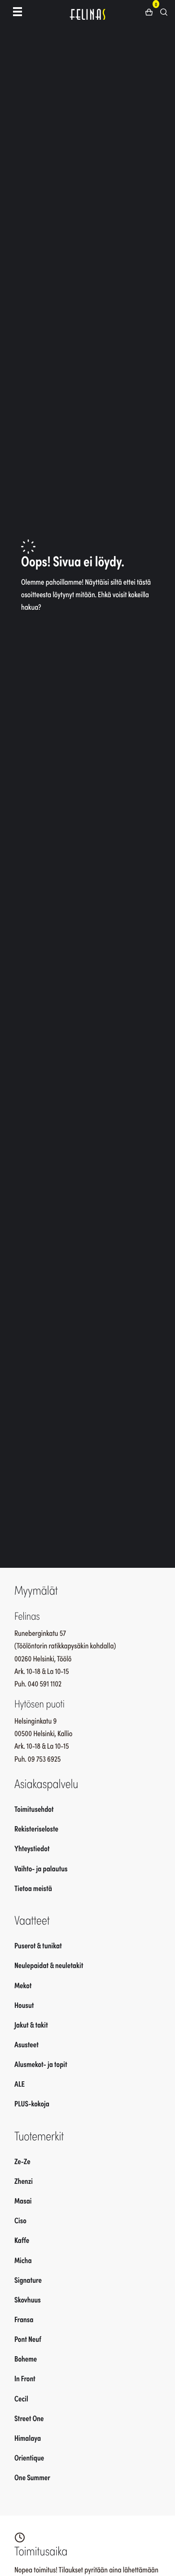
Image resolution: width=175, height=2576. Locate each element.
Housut (24, 2005)
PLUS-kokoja (32, 2103)
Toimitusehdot (34, 1809)
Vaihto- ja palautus (41, 1868)
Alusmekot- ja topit (41, 2064)
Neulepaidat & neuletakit (49, 1965)
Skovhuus (28, 2299)
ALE (20, 2084)
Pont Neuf (28, 2339)
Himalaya (28, 2438)
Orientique (29, 2457)
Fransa (24, 2319)
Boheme (26, 2358)
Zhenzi (24, 2181)
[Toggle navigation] (17, 11)
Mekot (23, 1985)
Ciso (20, 2220)
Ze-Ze (22, 2161)
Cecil (21, 2398)
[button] (152, 11)
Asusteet (26, 2044)
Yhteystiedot (32, 1848)
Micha (23, 2260)
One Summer (32, 2477)
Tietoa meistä (33, 1888)
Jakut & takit (31, 2024)
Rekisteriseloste (36, 1828)
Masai (23, 2200)
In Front (25, 2378)
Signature (28, 2280)
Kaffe (22, 2240)
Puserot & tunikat (38, 1945)
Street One (29, 2418)
